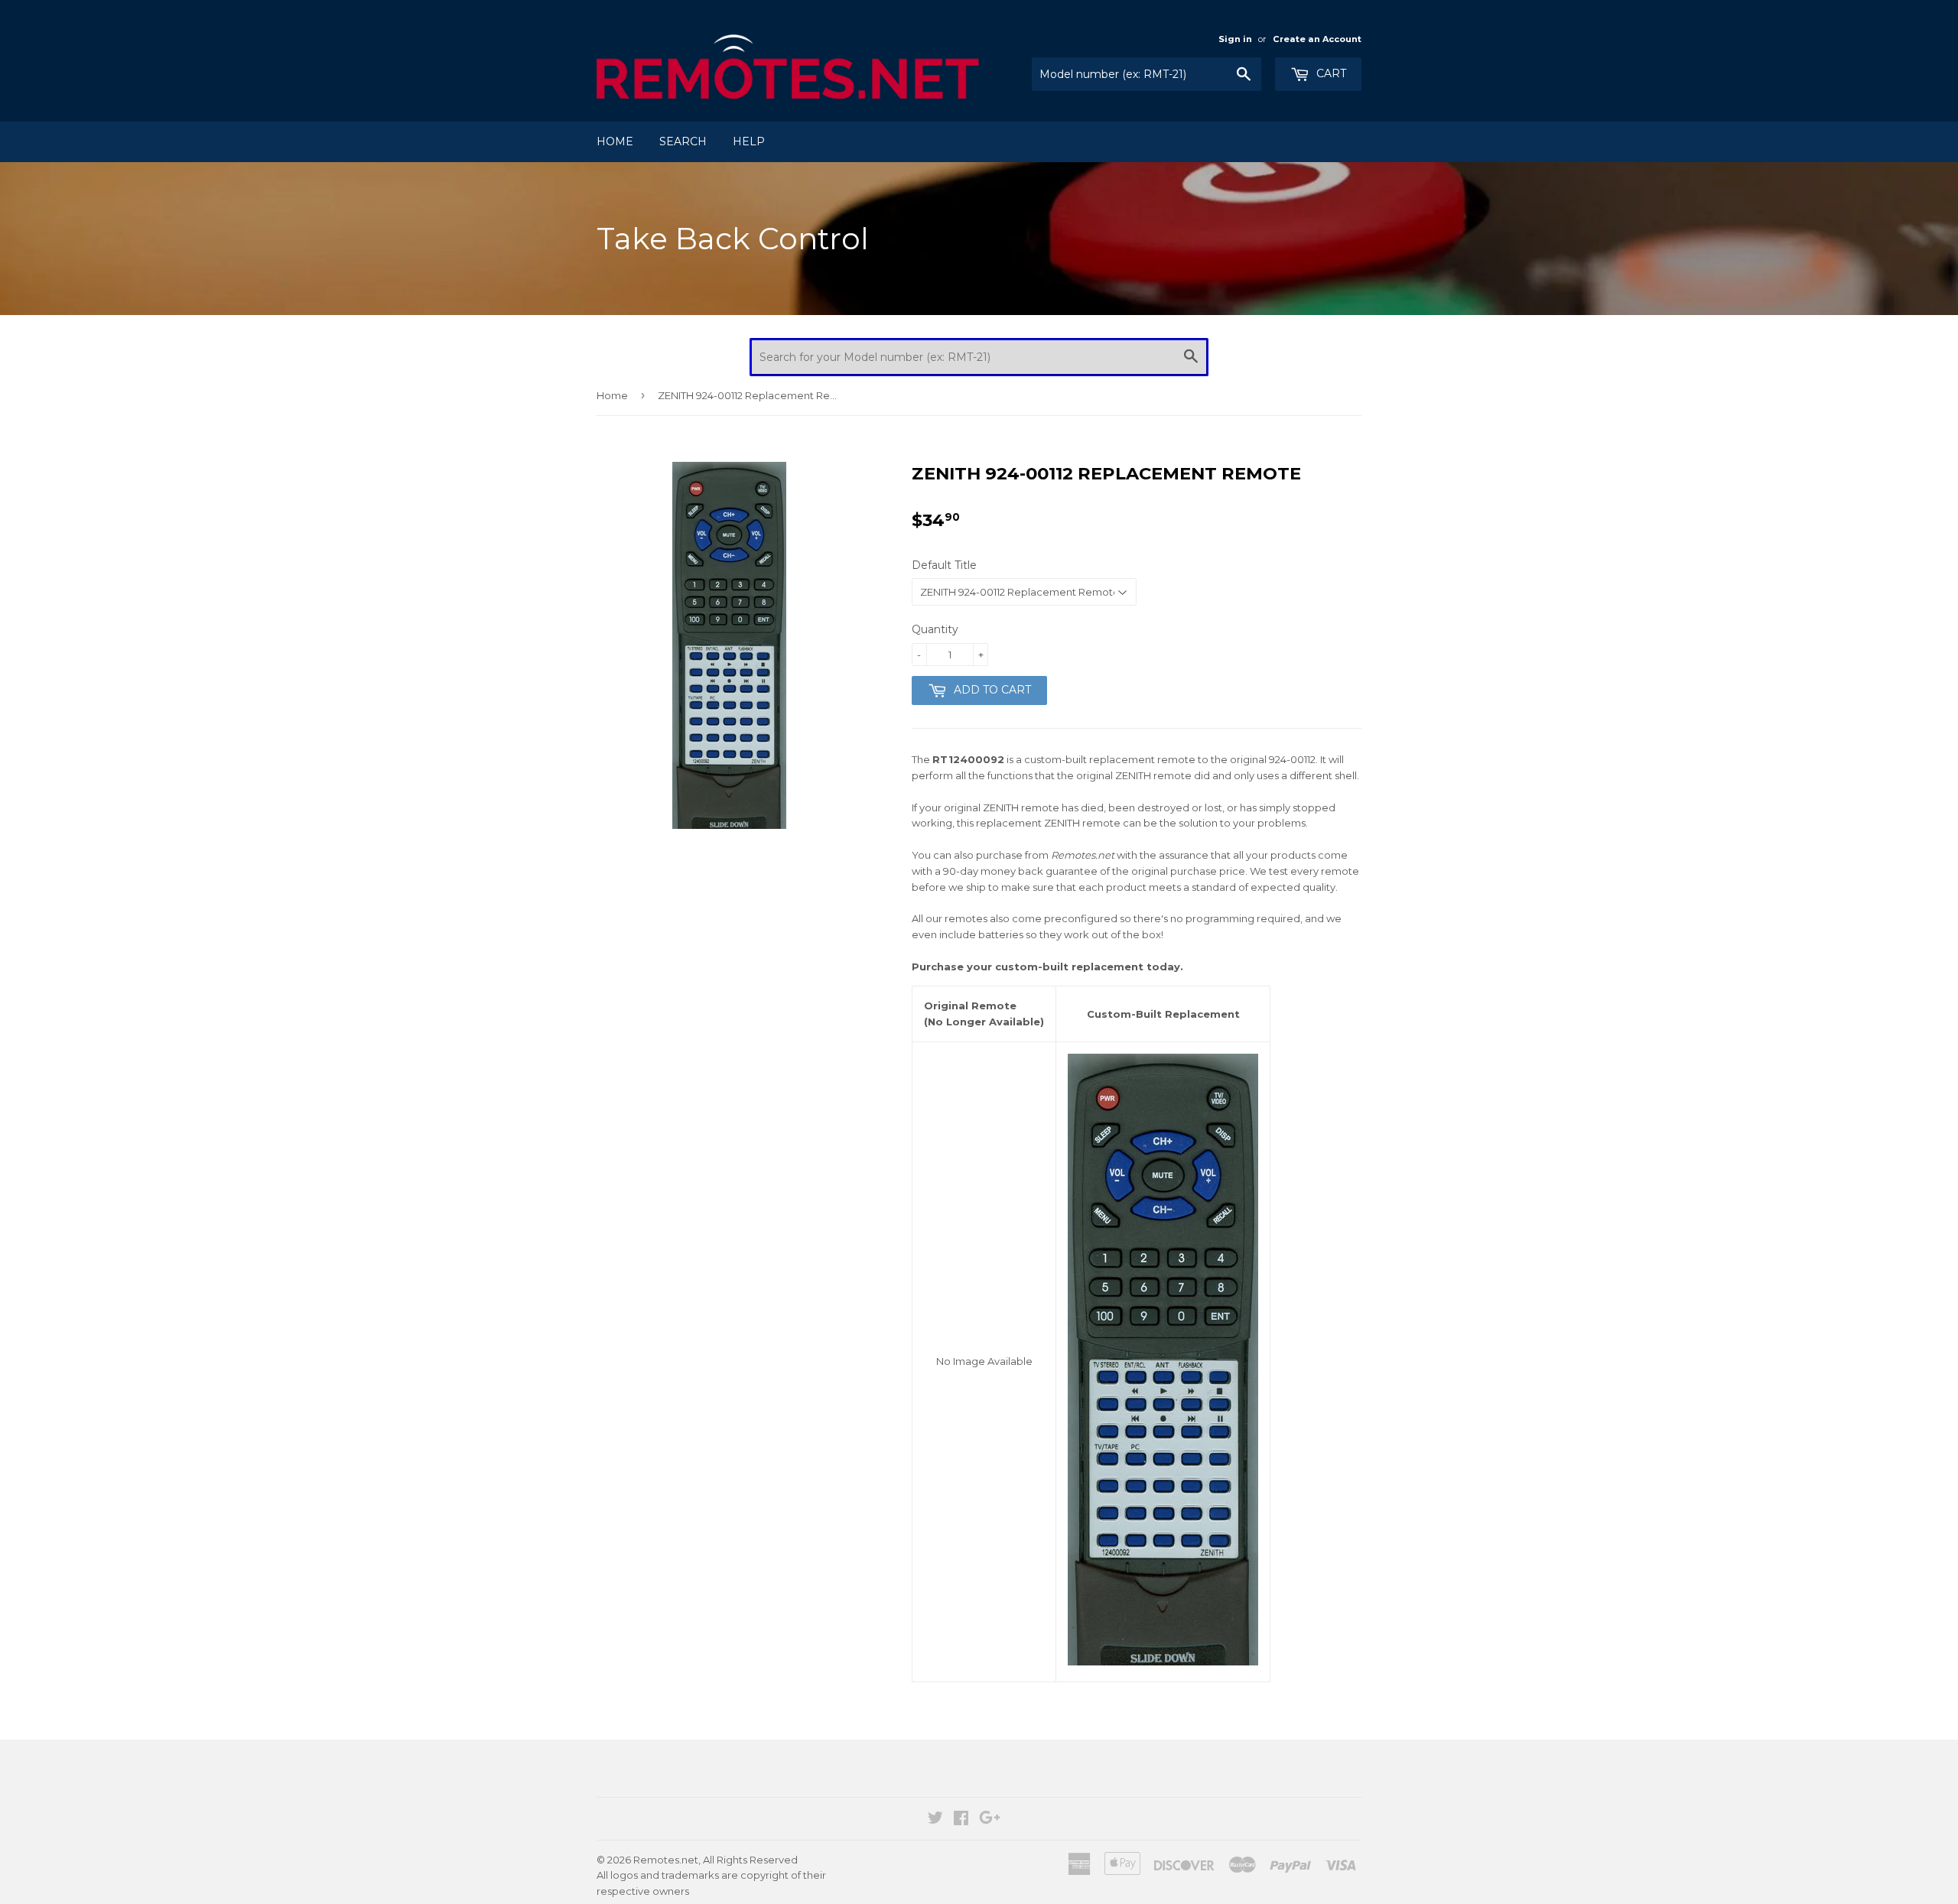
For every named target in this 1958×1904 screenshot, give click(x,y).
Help (749, 141)
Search (683, 141)
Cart (1330, 73)
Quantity (935, 629)
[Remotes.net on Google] (990, 1820)
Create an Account (1317, 39)
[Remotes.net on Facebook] (961, 1820)
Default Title (944, 565)
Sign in (1235, 39)
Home (615, 141)
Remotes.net (666, 1860)
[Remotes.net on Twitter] (935, 1820)
